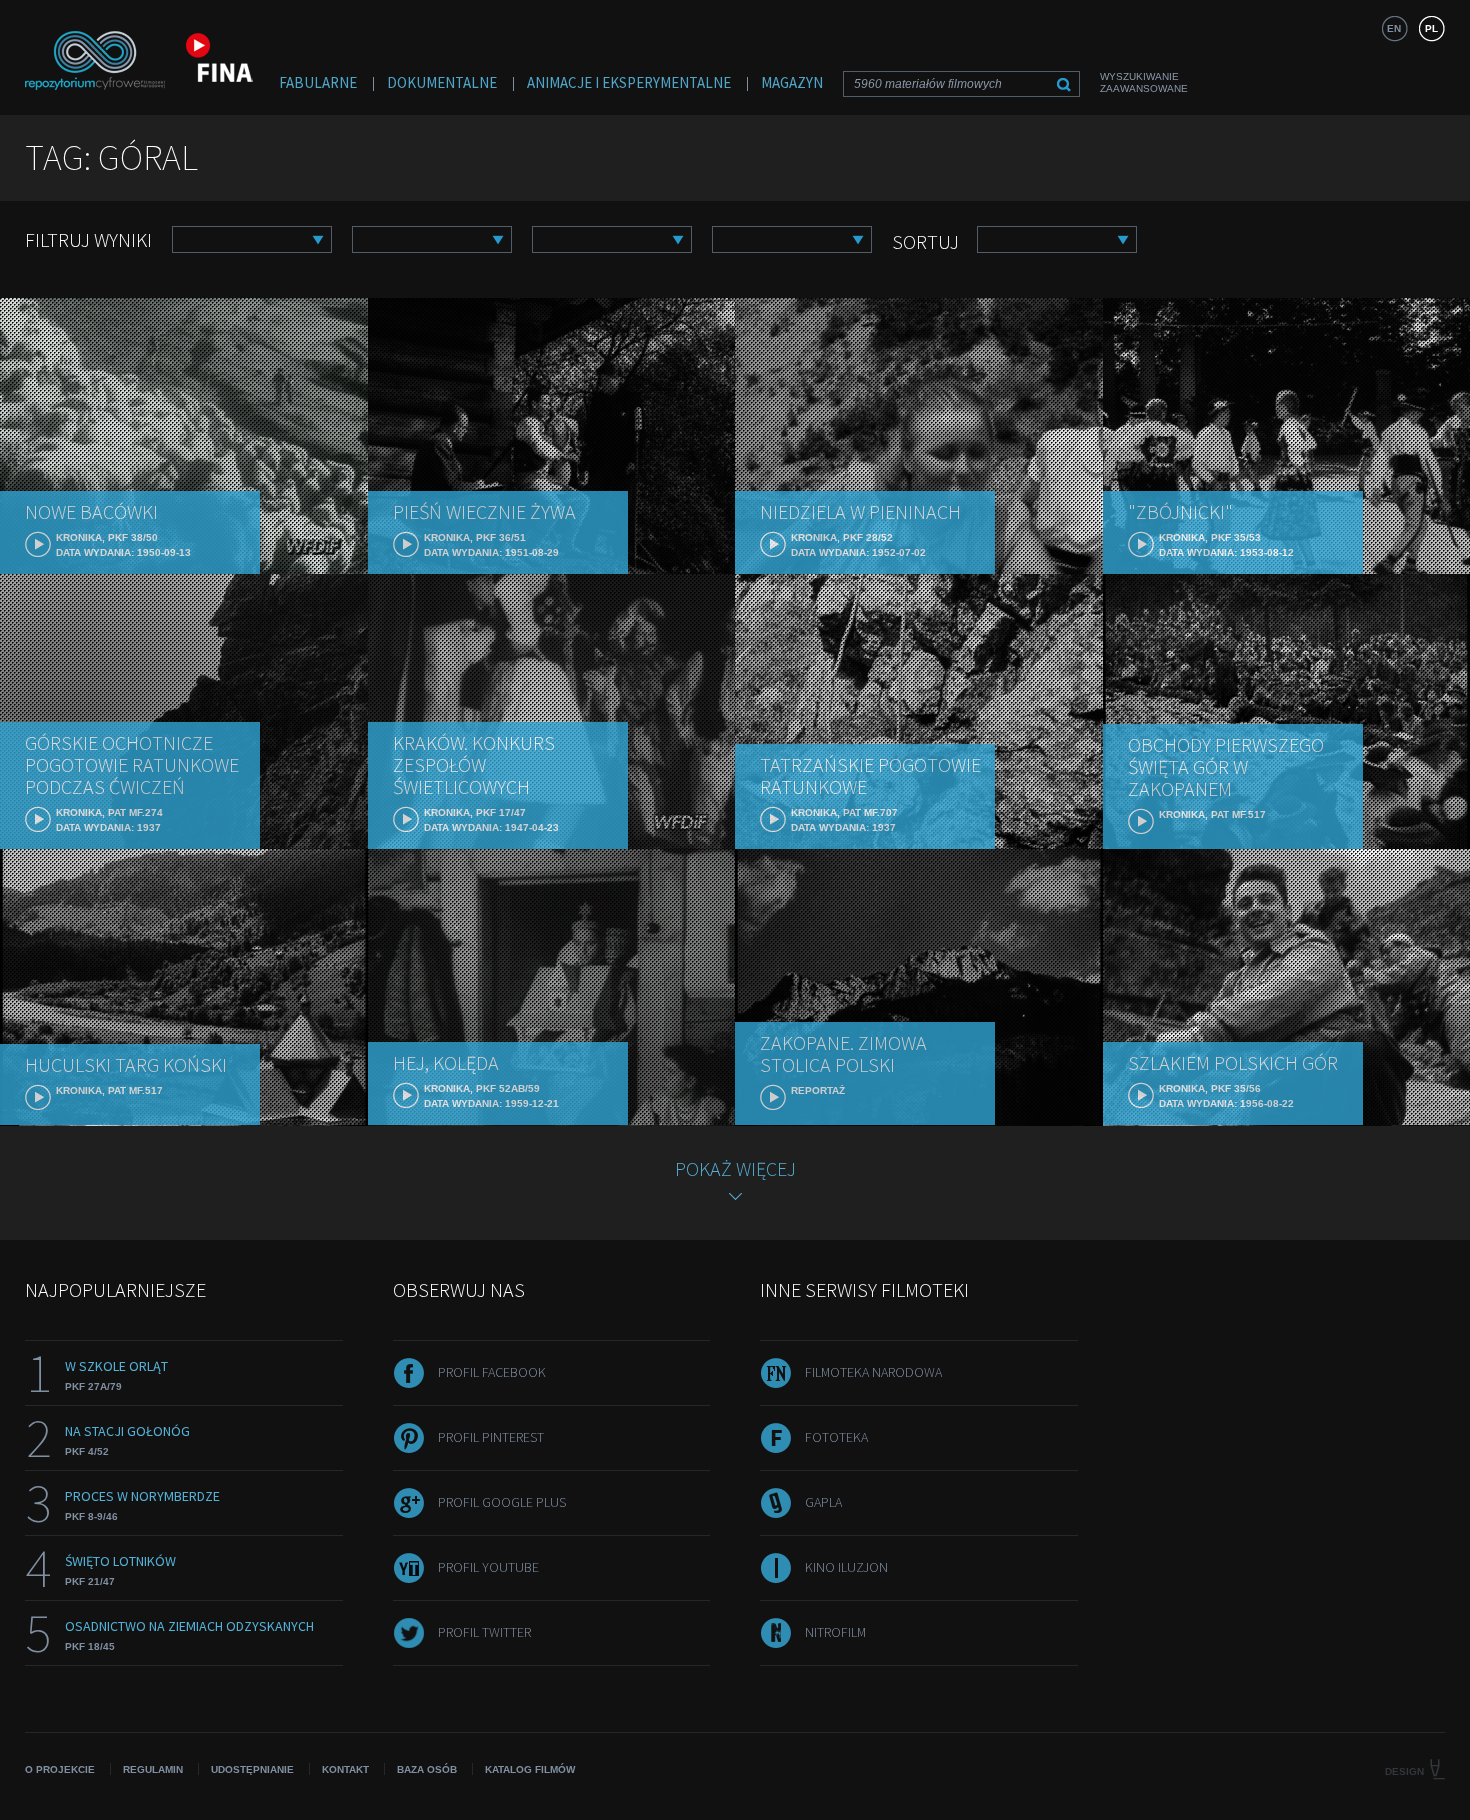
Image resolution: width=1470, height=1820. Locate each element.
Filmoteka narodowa (873, 1372)
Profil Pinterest (491, 1437)
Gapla (823, 1502)
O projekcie (60, 1769)
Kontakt (345, 1769)
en (1394, 28)
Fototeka (836, 1437)
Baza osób (427, 1769)
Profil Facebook (492, 1372)
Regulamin (153, 1769)
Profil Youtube (488, 1567)
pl (1431, 28)
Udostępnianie (252, 1769)
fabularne (318, 82)
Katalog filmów (530, 1769)
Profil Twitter (484, 1632)
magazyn (792, 82)
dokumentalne (442, 82)
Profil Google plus (502, 1502)
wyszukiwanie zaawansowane (1144, 82)
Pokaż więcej (735, 1168)
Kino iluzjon (846, 1567)
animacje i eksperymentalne (629, 82)
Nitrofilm (835, 1632)
